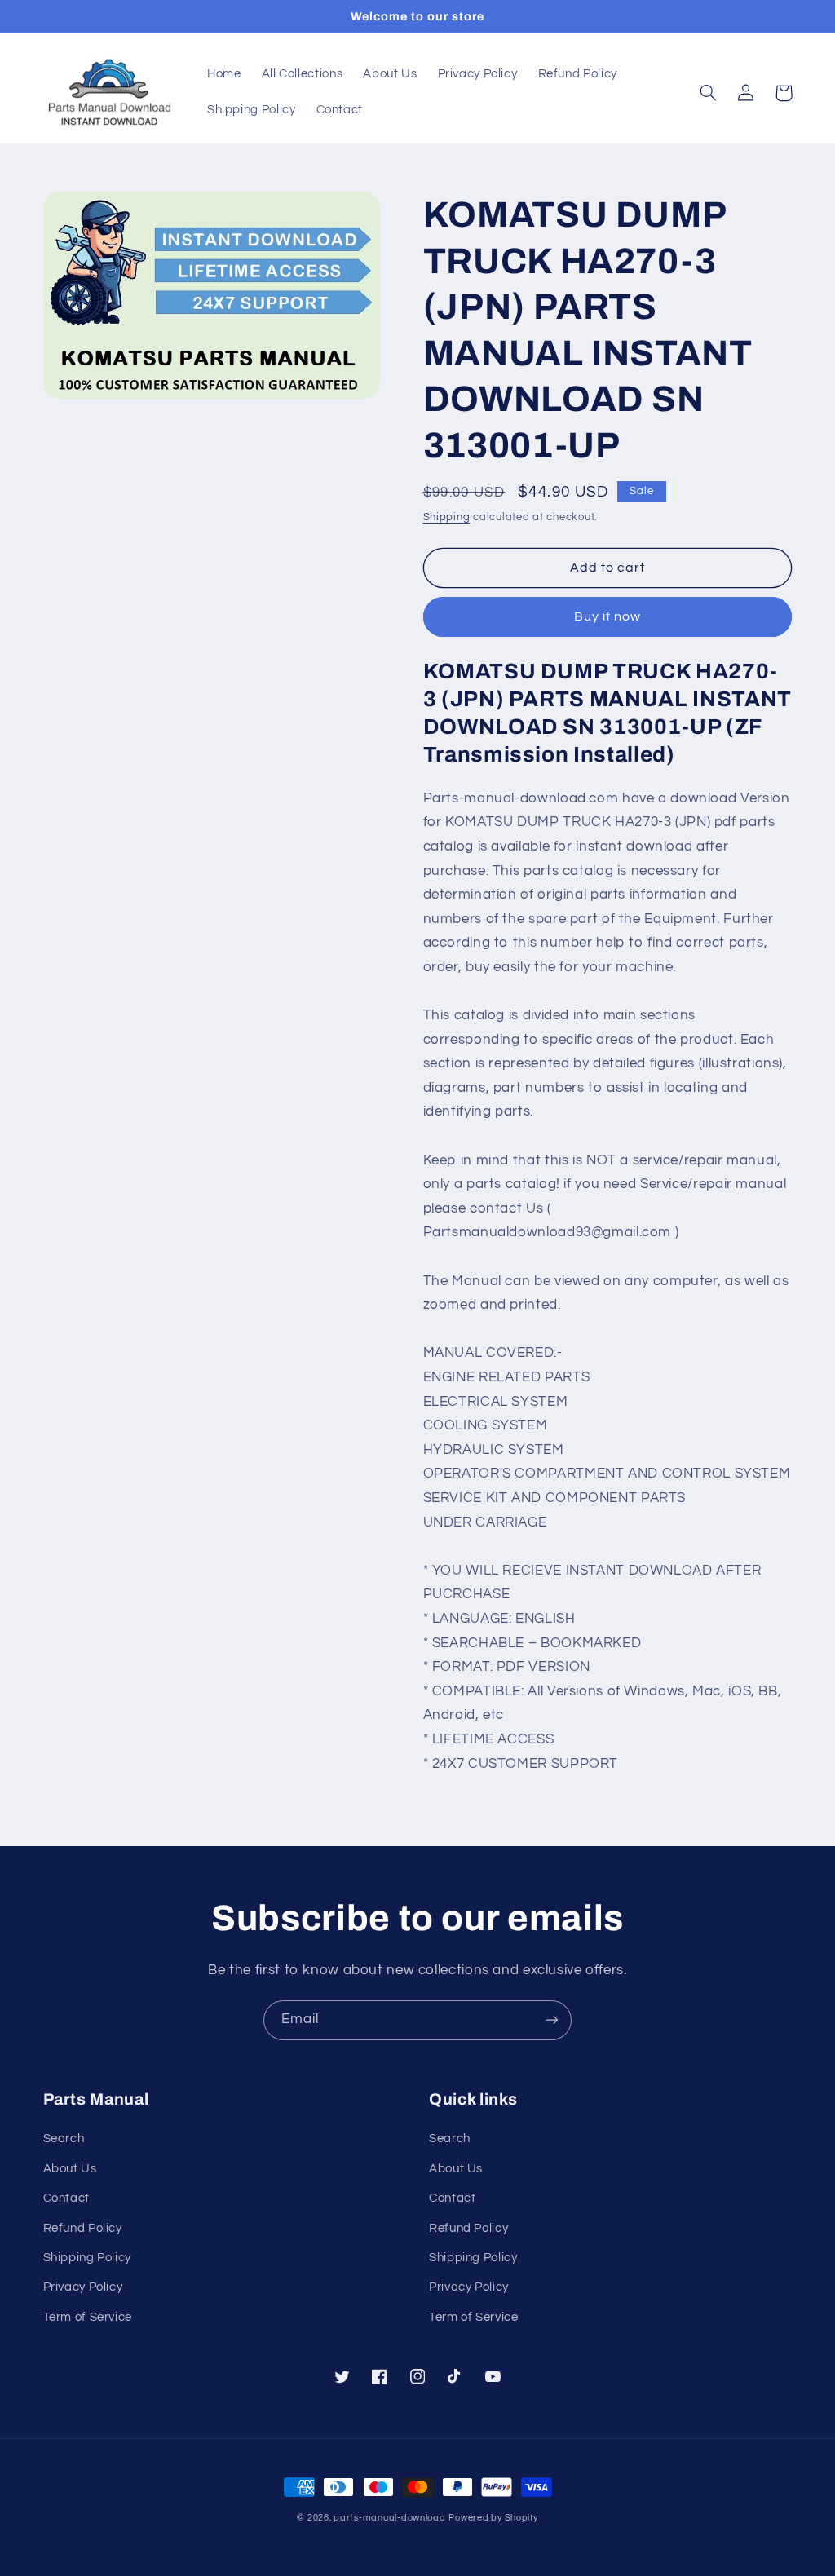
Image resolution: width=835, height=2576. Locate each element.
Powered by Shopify (493, 2518)
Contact (66, 2198)
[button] (709, 93)
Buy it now (608, 616)
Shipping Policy (87, 2258)
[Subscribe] (552, 2020)
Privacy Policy (83, 2287)
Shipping (447, 517)
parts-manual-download (389, 2518)
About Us (70, 2169)
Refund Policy (83, 2228)
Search (64, 2139)
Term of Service (88, 2317)
